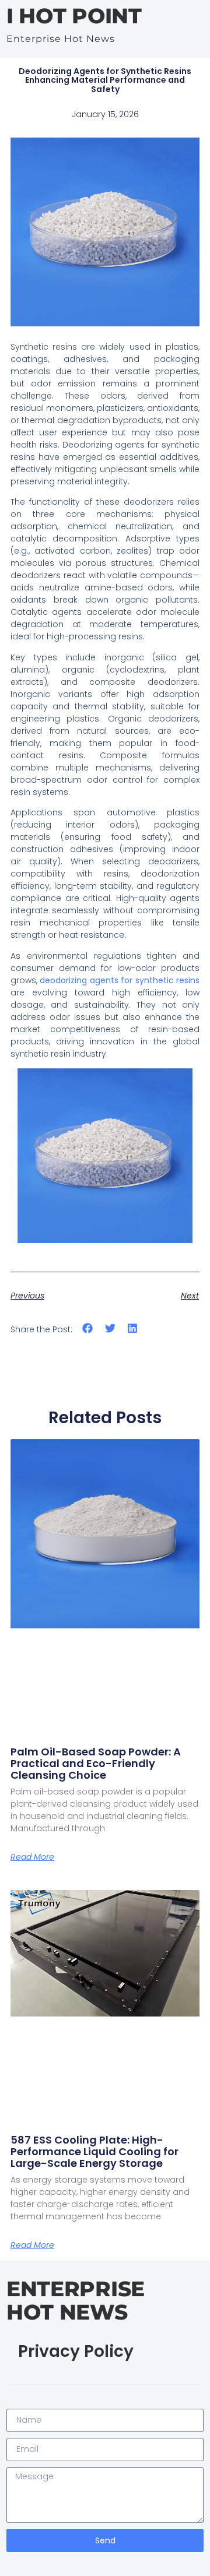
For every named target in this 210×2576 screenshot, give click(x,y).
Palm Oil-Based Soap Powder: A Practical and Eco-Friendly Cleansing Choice (96, 1763)
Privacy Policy (76, 2351)
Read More (32, 1857)
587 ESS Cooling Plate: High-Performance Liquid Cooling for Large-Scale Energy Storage (94, 2151)
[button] (88, 1329)
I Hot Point (74, 16)
